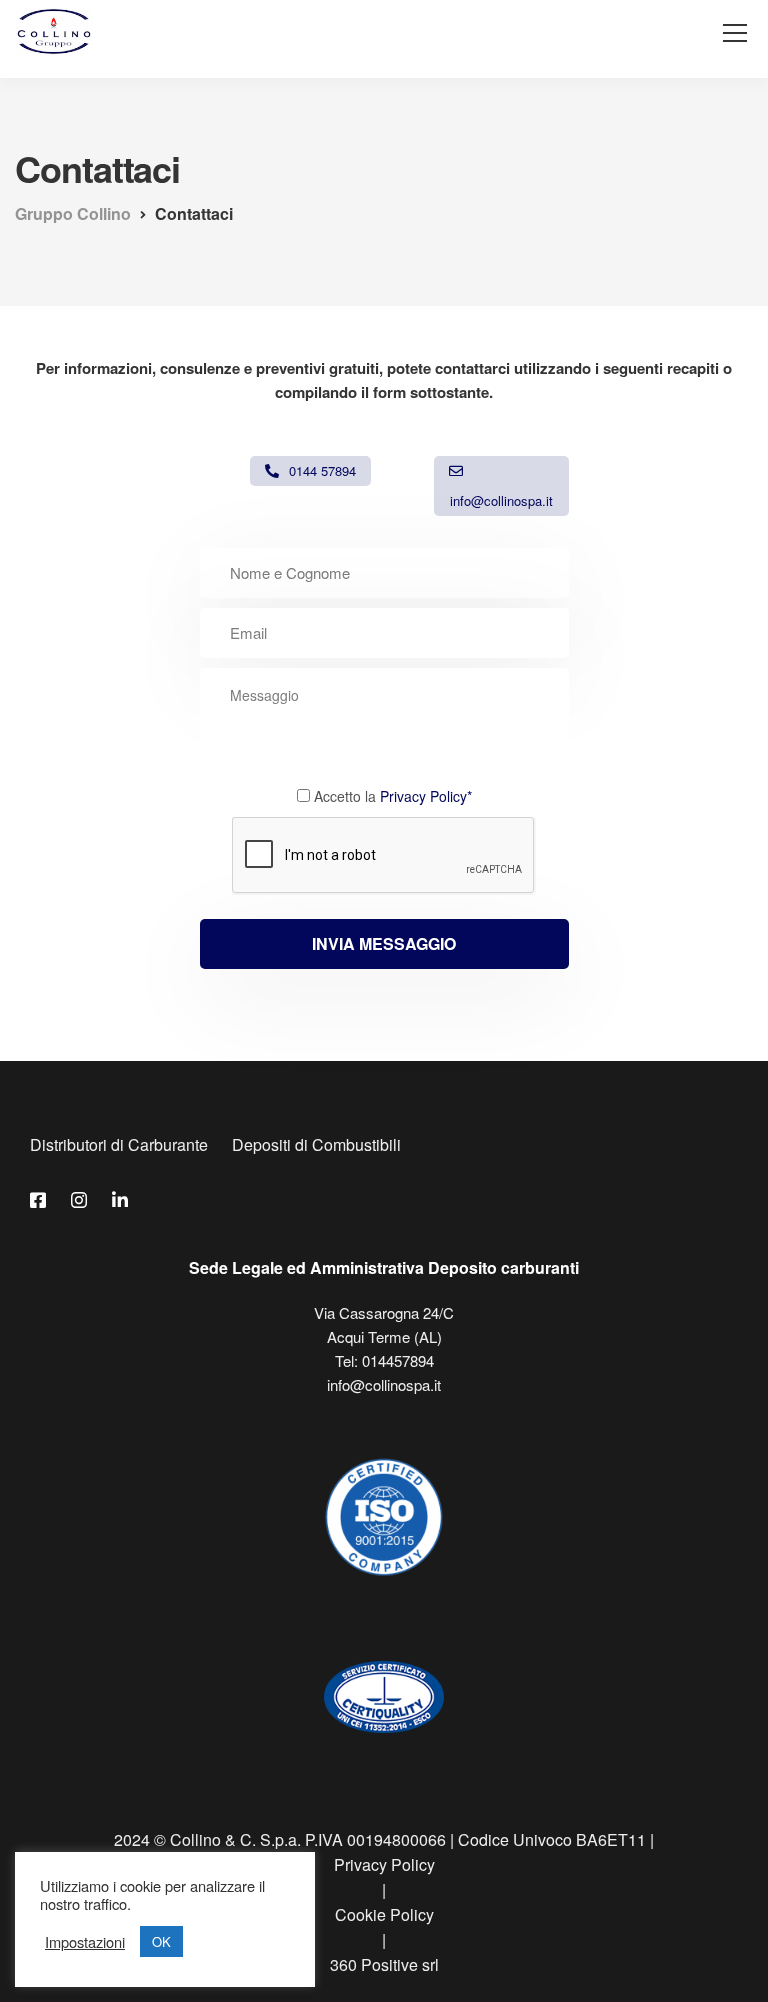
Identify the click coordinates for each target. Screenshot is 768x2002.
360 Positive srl (384, 1964)
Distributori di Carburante (119, 1144)
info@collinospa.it (501, 500)
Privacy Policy (384, 1864)
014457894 (398, 1360)
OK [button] (161, 1941)
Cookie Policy (384, 1914)
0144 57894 (322, 470)
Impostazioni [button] (85, 1942)
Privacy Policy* (426, 796)
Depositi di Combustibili (316, 1144)
